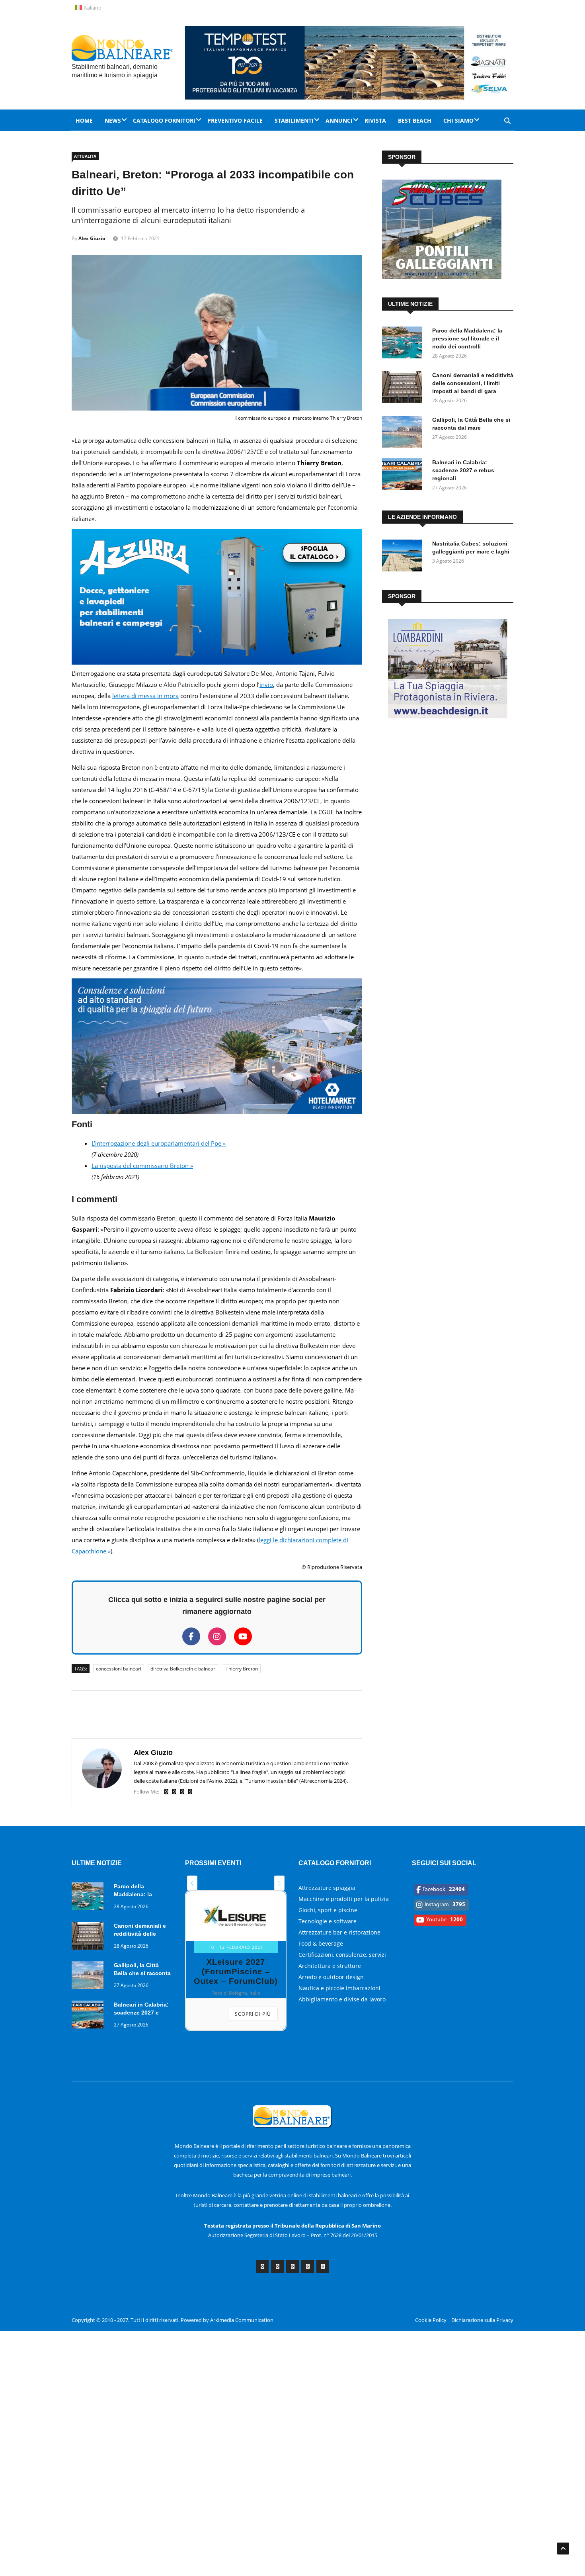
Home (84, 120)
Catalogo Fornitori (164, 120)
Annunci (339, 120)
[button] (192, 1883)
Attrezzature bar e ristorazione (339, 1932)
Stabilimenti (294, 120)
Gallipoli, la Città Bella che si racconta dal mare (142, 1973)
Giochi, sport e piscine (328, 1910)
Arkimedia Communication (242, 2320)
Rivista (375, 120)
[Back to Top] (563, 2549)
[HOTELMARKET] (217, 1112)
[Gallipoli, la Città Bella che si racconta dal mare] (404, 433)
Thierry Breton (242, 1669)
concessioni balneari (119, 1669)
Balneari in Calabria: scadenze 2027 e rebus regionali (463, 470)
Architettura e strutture (330, 1966)
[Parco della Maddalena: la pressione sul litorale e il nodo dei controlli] (404, 344)
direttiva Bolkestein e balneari (183, 1669)
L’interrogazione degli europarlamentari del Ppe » (159, 1143)
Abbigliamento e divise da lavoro (342, 1999)
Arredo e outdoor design (331, 1977)
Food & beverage (321, 1943)
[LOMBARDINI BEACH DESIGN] (448, 716)
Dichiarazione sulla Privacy (482, 2320)
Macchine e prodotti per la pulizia (344, 1899)
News (113, 120)
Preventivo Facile (235, 120)
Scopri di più (253, 2014)
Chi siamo (458, 120)
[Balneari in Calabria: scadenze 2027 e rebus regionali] (404, 476)
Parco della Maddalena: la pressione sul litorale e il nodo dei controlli (467, 338)
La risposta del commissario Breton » (142, 1166)
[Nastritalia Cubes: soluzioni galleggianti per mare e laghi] (404, 557)
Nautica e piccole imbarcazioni (339, 1988)
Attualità (85, 156)
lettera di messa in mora (145, 696)
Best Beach (415, 120)
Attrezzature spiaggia (327, 1888)
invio (266, 685)
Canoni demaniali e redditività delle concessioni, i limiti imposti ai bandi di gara (473, 383)
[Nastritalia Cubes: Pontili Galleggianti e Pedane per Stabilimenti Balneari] (442, 277)
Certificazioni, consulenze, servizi (342, 1955)
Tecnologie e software (328, 1921)
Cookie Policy (431, 2320)
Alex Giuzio (92, 238)
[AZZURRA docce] (217, 662)
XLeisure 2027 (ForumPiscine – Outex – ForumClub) (236, 1972)
